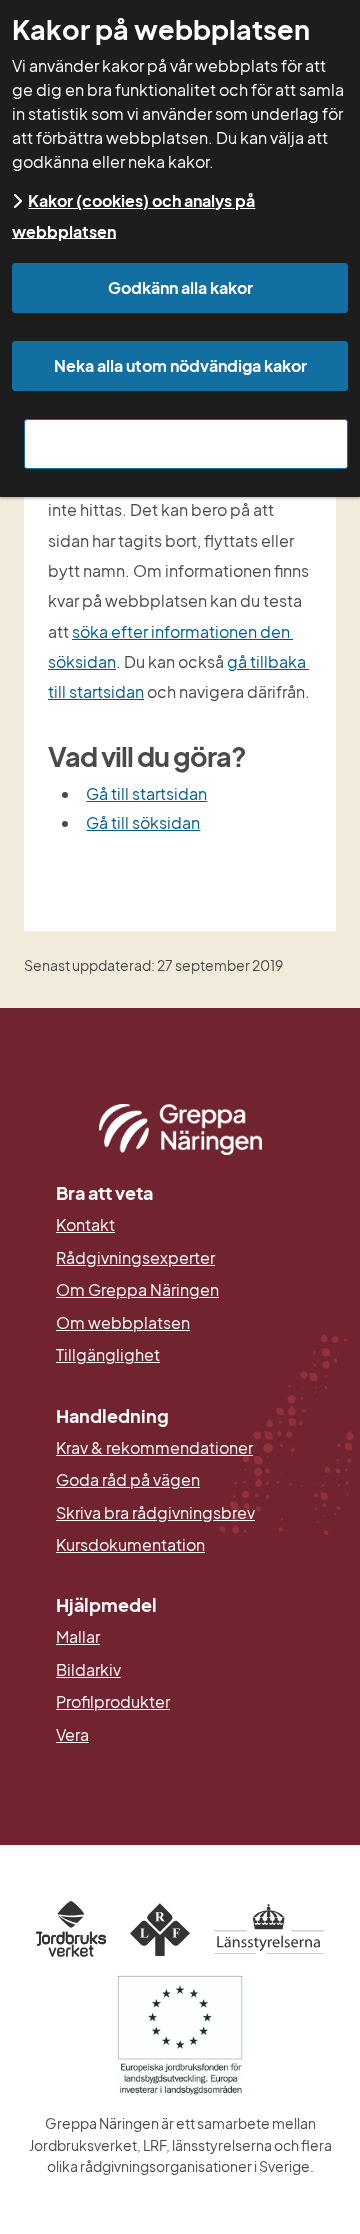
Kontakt (85, 1225)
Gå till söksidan (143, 822)
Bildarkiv (180, 1670)
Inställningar (186, 443)
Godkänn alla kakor (180, 287)
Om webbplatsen (123, 1323)
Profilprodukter (113, 1702)
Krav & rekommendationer (154, 1448)
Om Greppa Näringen (137, 1290)
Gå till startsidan (146, 793)
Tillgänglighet (108, 1355)
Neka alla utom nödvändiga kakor (180, 365)
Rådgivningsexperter (135, 1258)
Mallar (78, 1637)
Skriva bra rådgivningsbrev (155, 1513)
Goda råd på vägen (128, 1480)
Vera (72, 1735)
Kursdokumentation (130, 1545)
